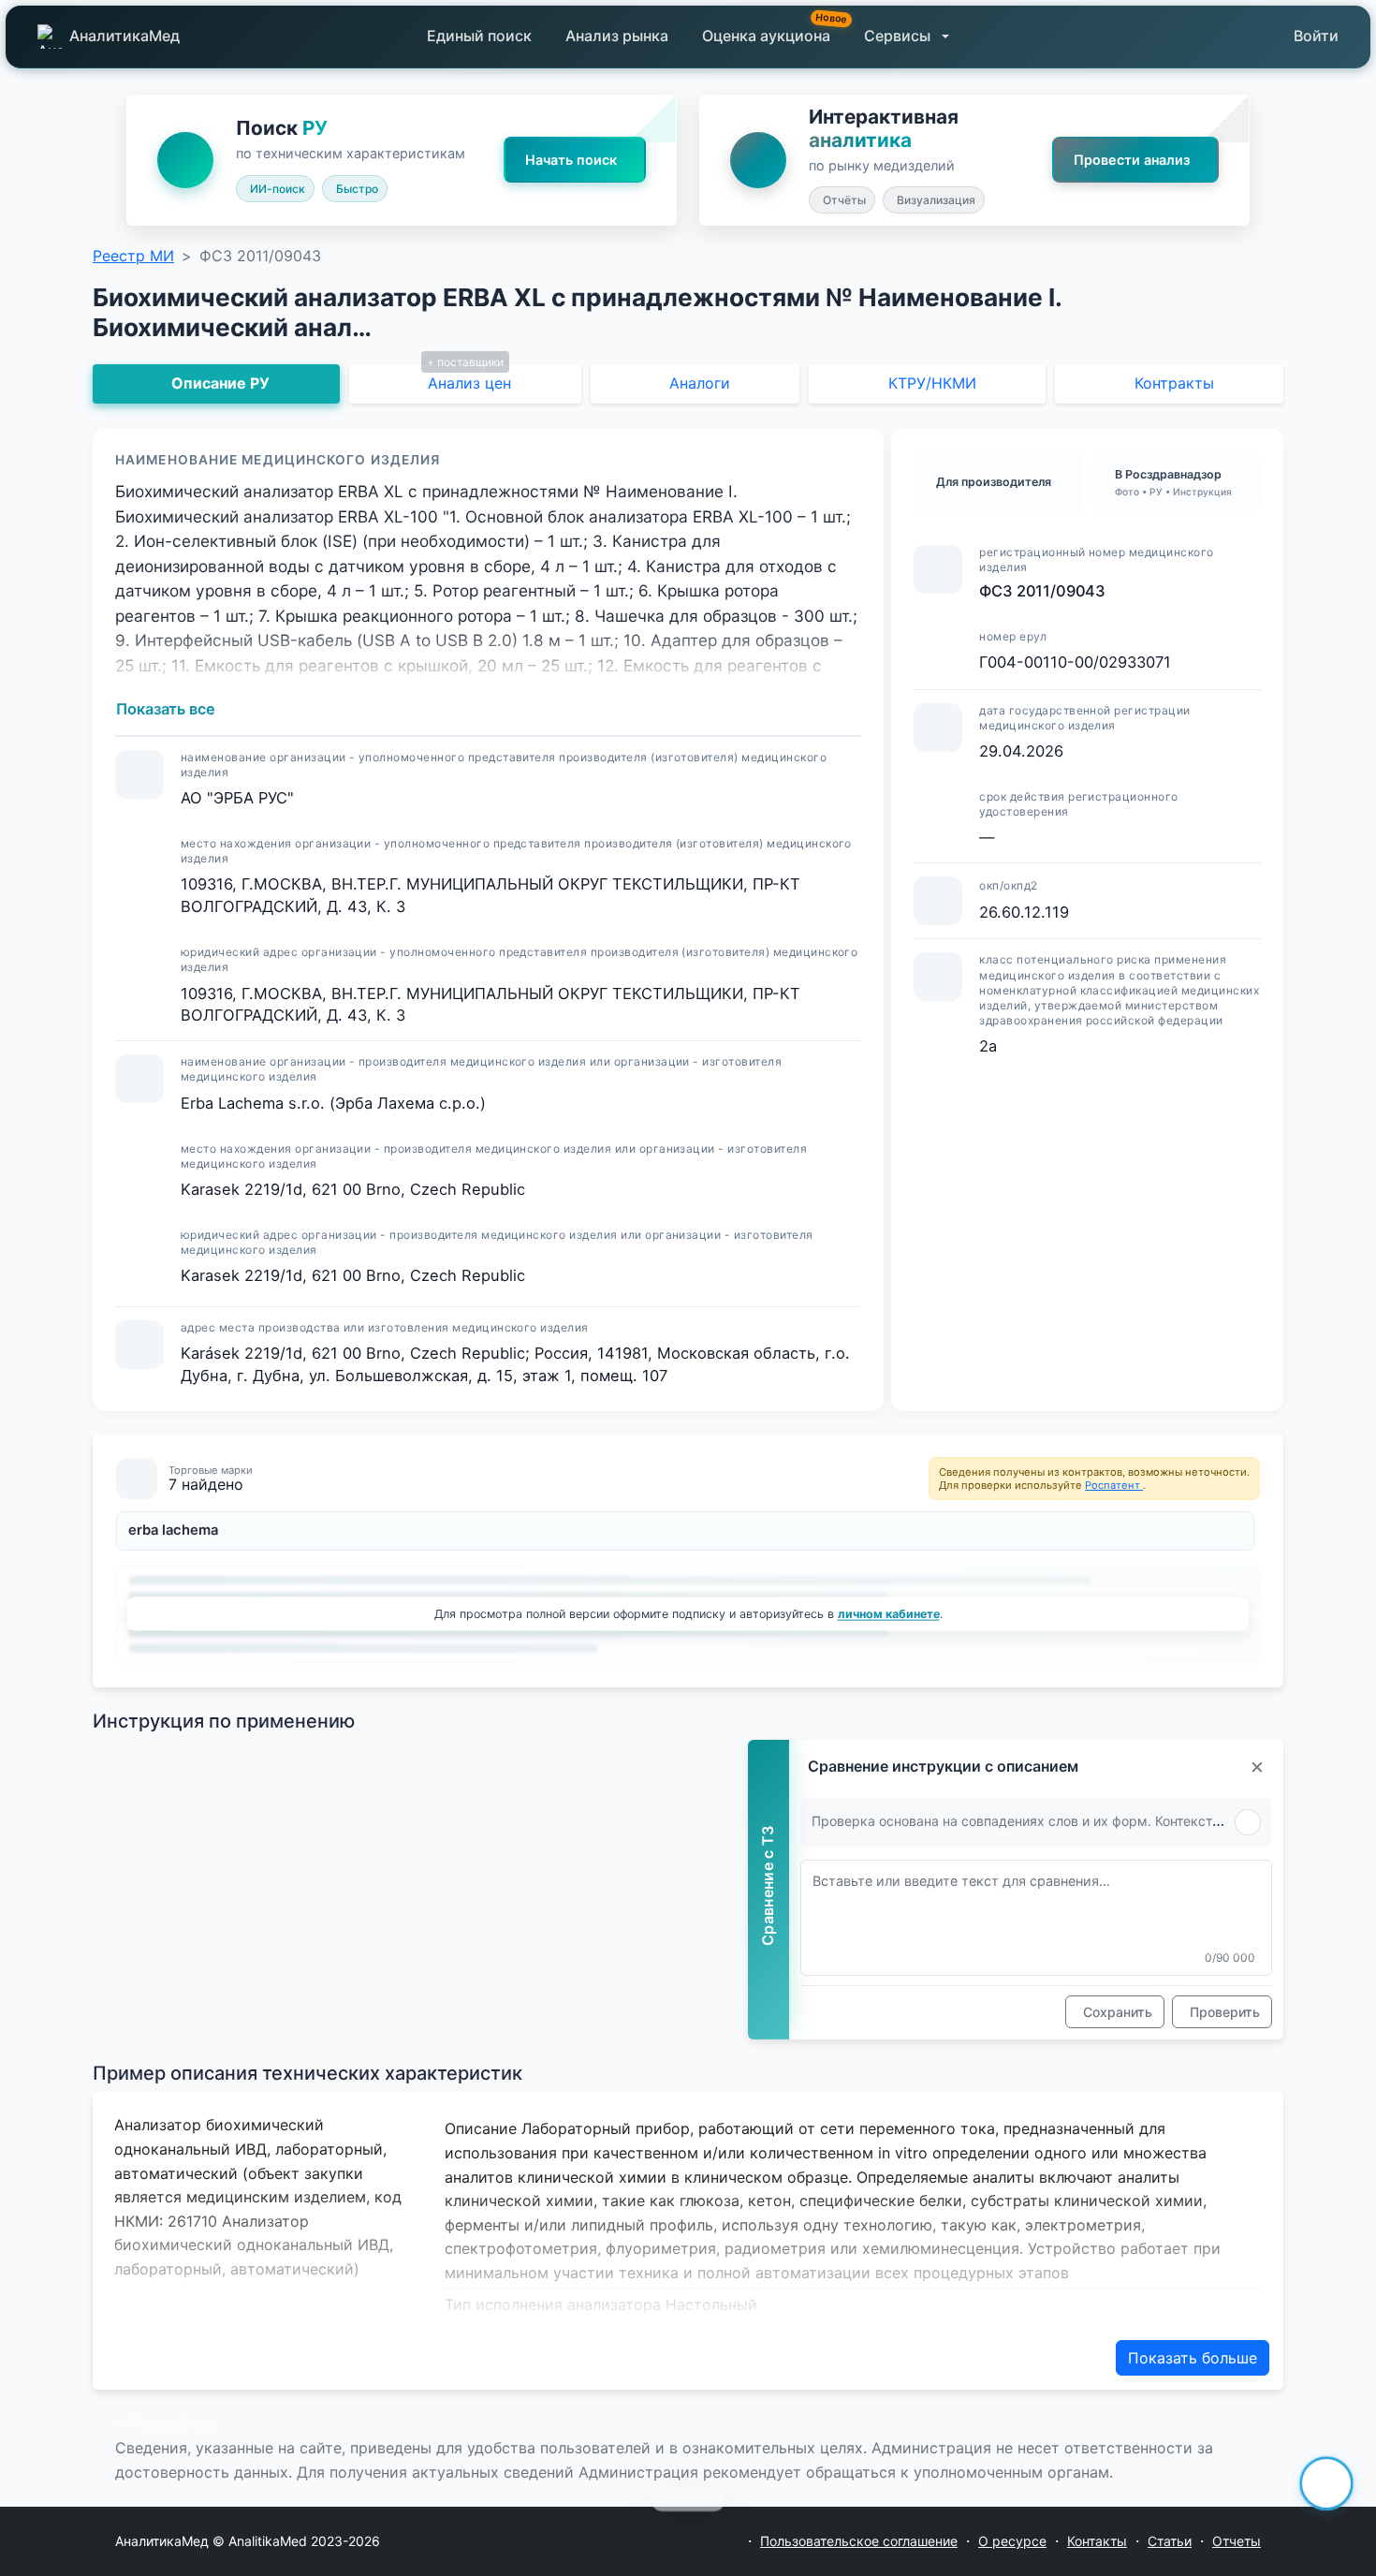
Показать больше (1193, 2358)
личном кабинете (889, 1613)
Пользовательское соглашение (859, 2541)
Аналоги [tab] (700, 383)
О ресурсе (1012, 2541)
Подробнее (172, 2423)
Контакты (1097, 2541)
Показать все (166, 709)
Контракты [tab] (1174, 383)
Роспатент (1114, 1485)
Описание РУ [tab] (220, 383)
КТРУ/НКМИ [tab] (932, 383)
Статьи (1170, 2541)
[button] (907, 37)
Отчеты (1237, 2541)
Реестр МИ (133, 256)
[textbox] (1036, 1918)
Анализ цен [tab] (469, 383)
